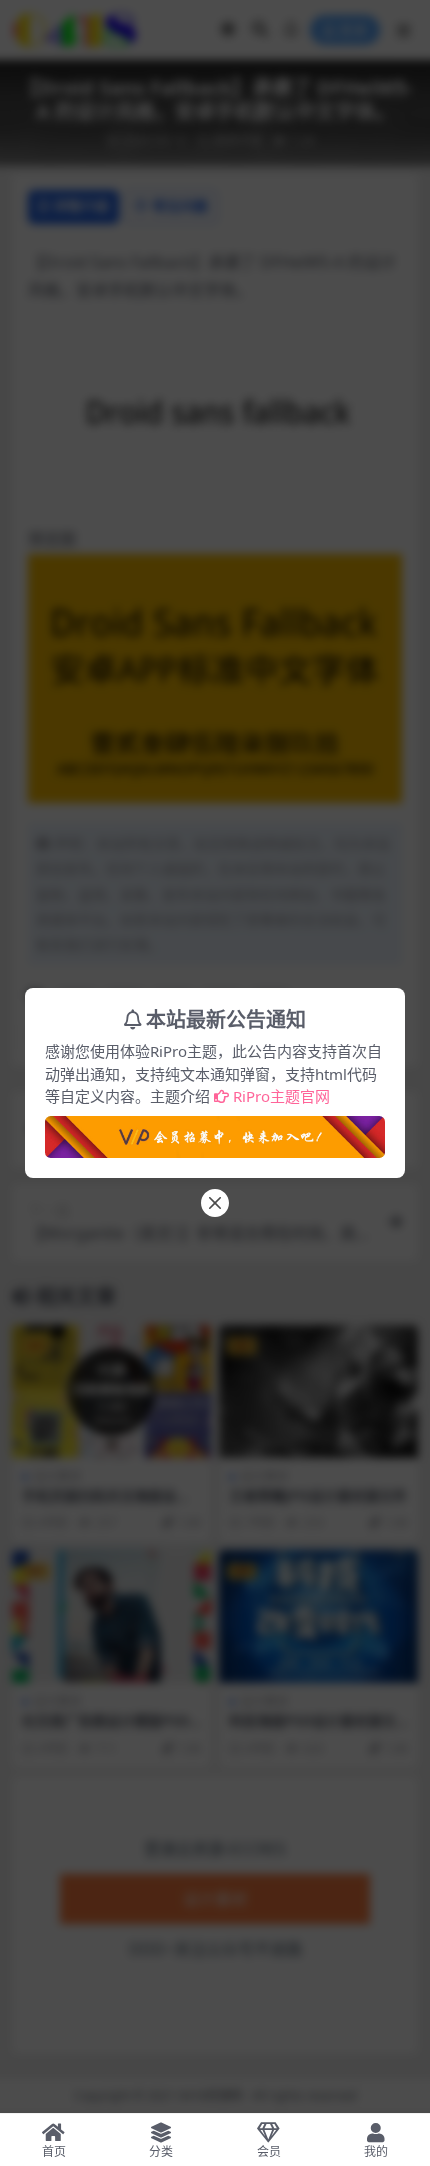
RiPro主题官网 (281, 1096)
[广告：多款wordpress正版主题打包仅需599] (215, 1131)
